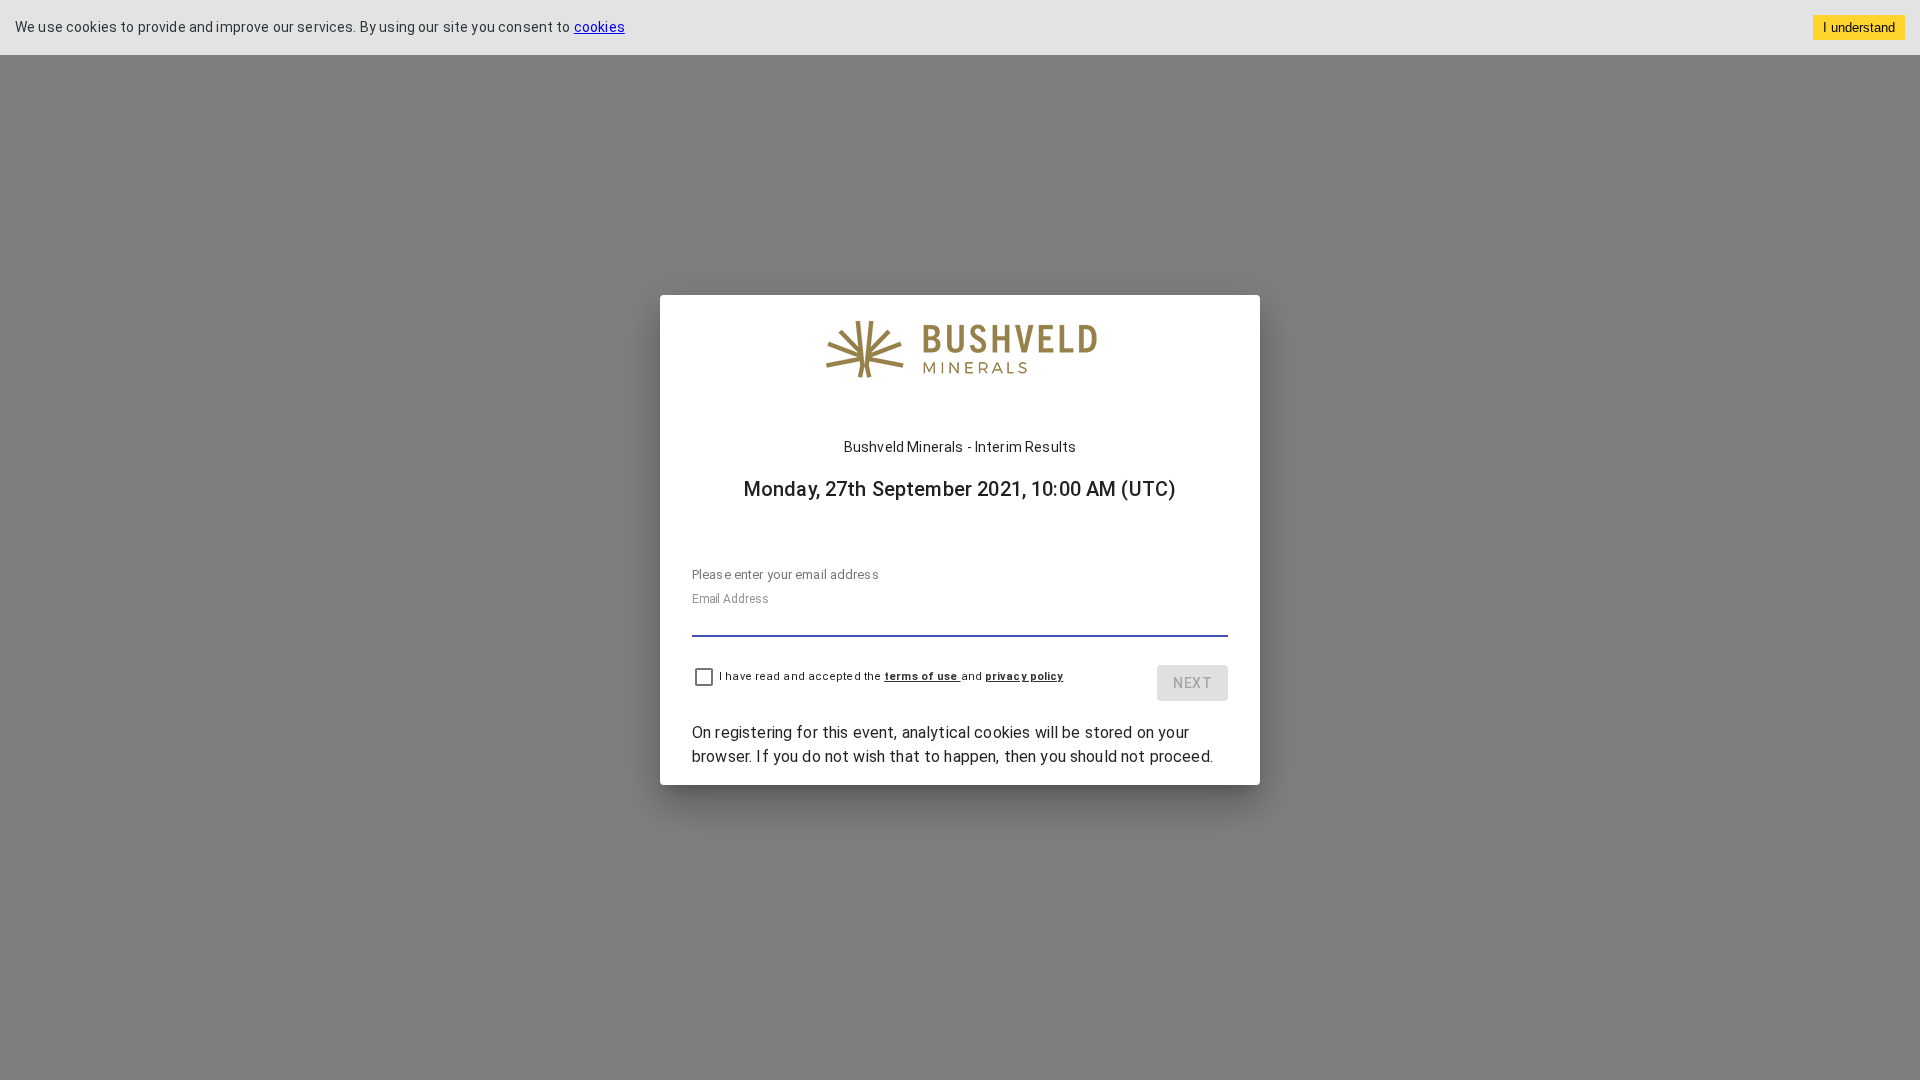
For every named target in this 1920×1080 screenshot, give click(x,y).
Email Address (730, 599)
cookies (599, 27)
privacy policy (1024, 676)
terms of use (922, 676)
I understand (1859, 27)
